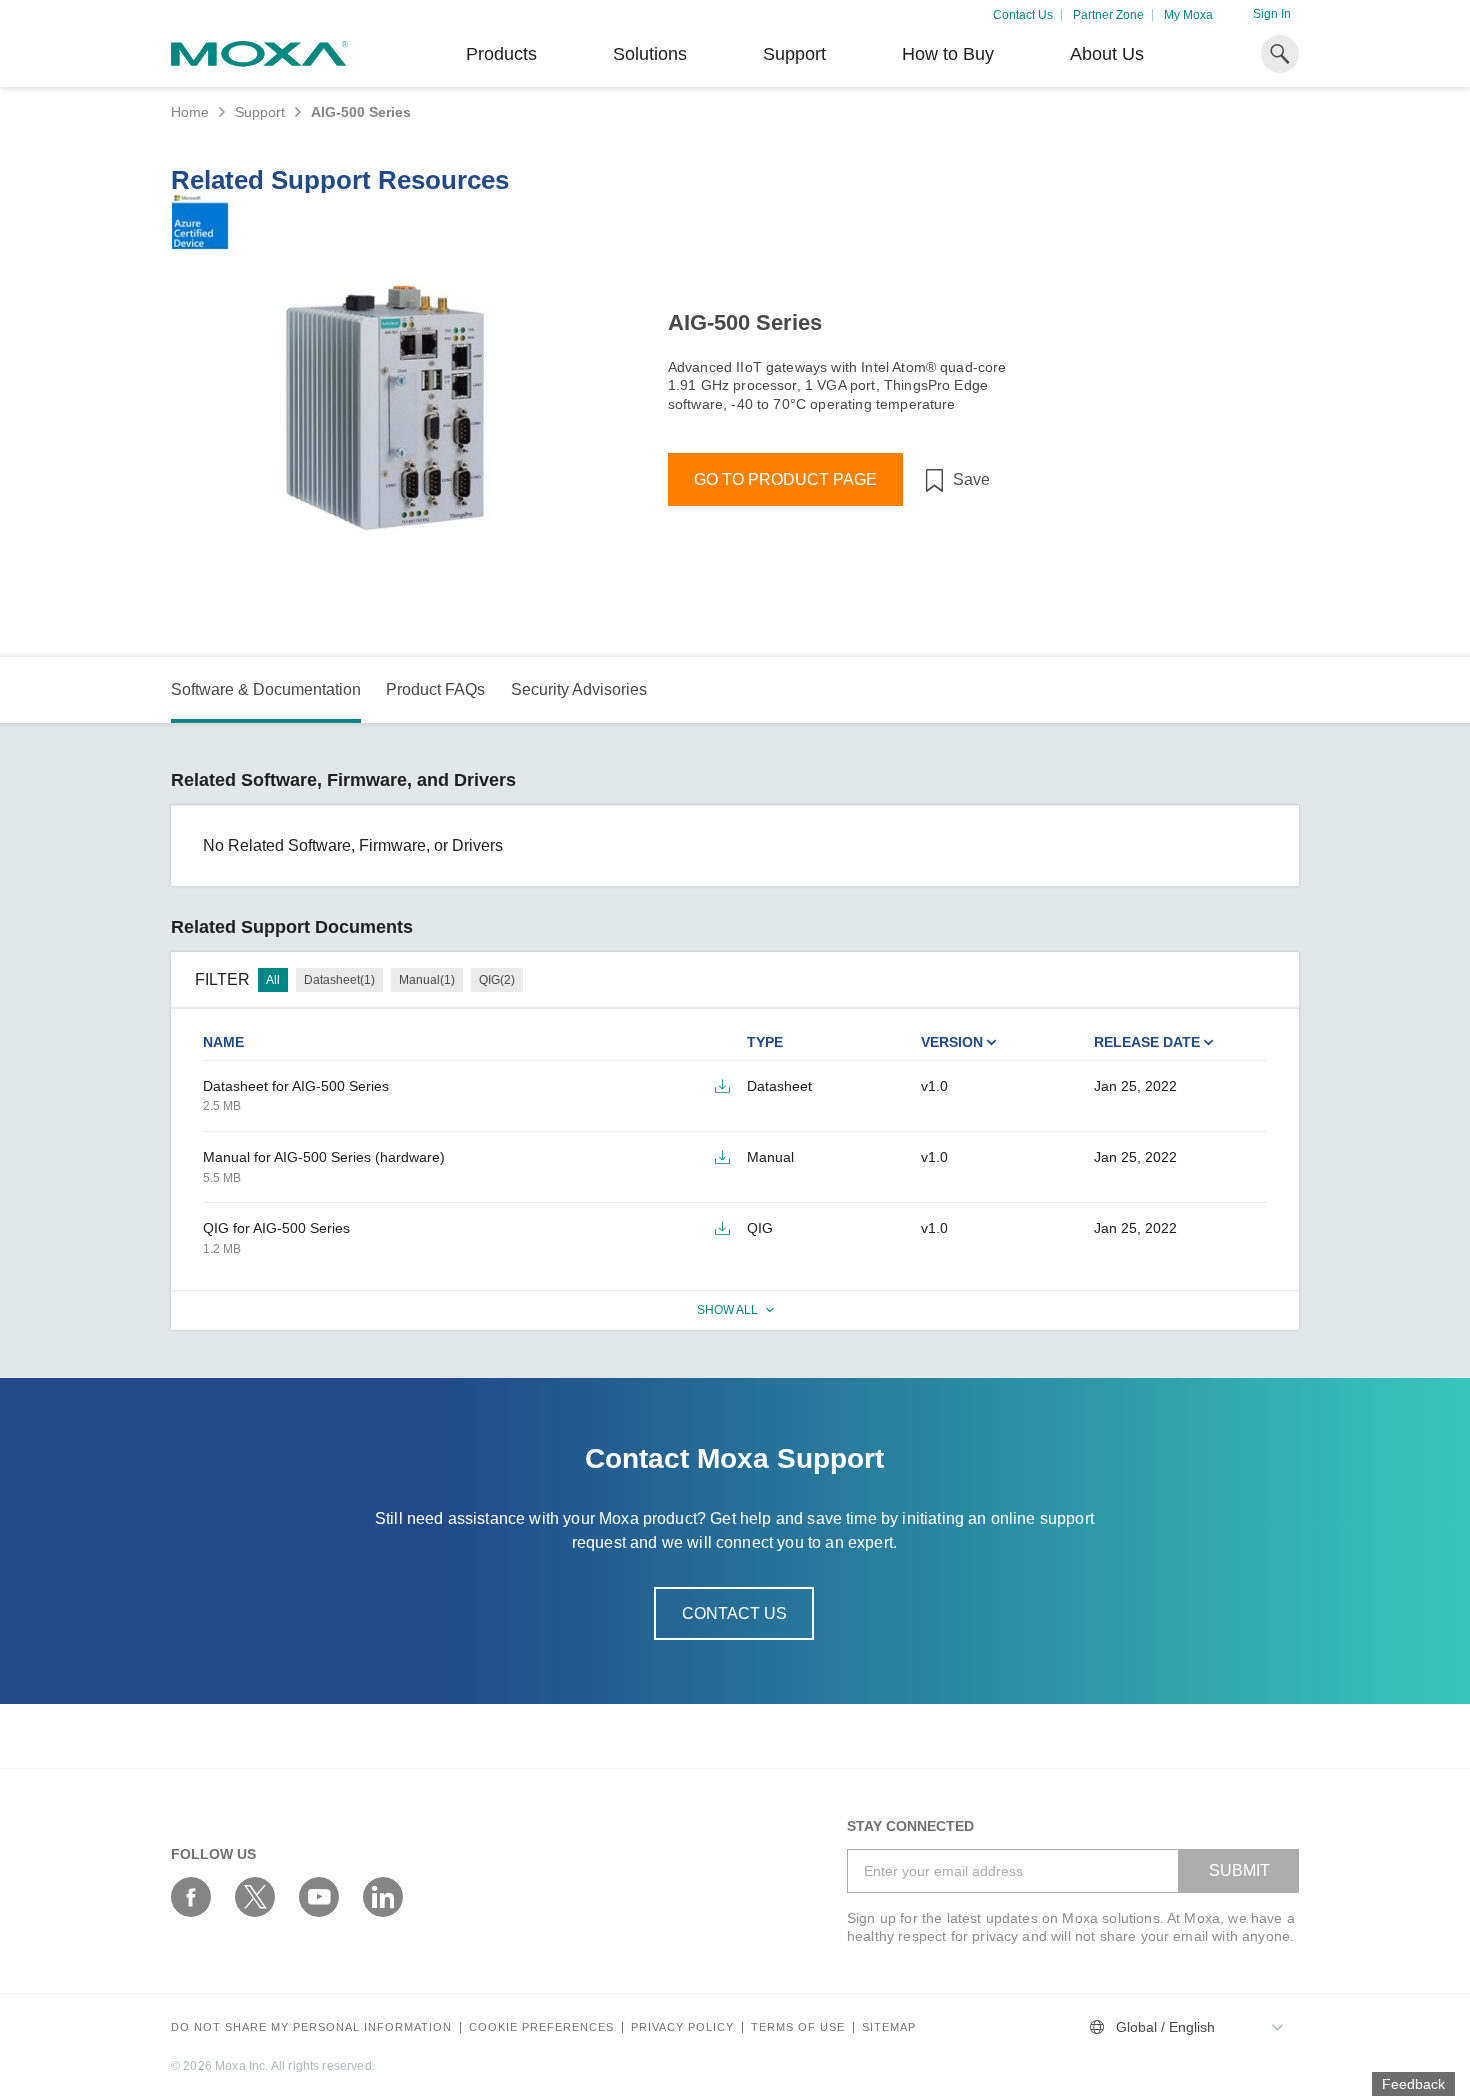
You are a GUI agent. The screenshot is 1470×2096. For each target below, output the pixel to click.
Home (190, 112)
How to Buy (948, 54)
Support (794, 54)
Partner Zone (1108, 15)
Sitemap (889, 2027)
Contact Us (1023, 15)
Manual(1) (427, 980)
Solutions (650, 54)
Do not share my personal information (311, 2027)
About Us (1107, 54)
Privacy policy (682, 2027)
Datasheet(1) (339, 980)
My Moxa (1188, 15)
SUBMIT (1239, 1870)
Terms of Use (798, 2027)
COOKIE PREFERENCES (541, 2027)
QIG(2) (497, 980)
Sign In (1272, 14)
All (273, 980)
